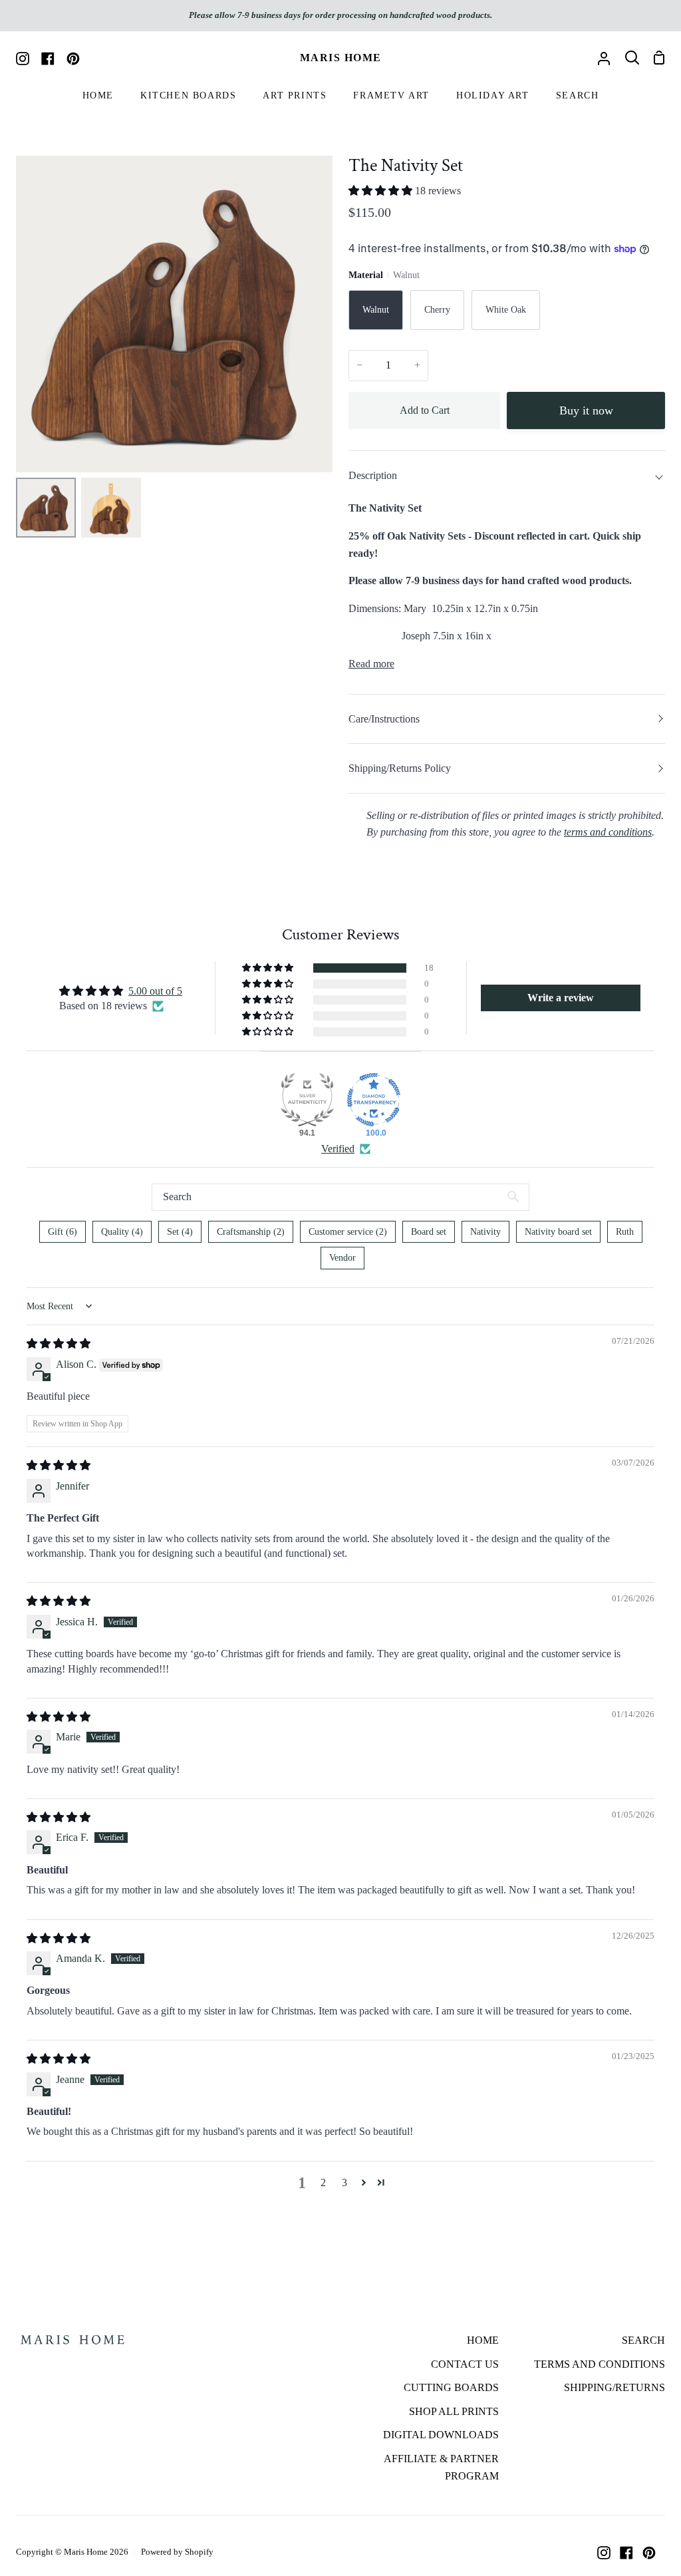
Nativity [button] (485, 1232)
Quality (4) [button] (122, 1232)
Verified (338, 1149)
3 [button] (344, 2182)
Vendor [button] (342, 1258)
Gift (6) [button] (63, 1232)
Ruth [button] (625, 1232)
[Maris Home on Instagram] (604, 2553)
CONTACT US (465, 2364)
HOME (483, 2340)
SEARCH (643, 2340)
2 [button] (323, 2182)
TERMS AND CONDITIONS (600, 2364)
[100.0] (374, 1100)
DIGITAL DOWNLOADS (441, 2435)
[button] (382, 191)
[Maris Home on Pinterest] (649, 2553)
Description (373, 475)
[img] (59, 1344)
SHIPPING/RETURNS (614, 2387)
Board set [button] (429, 1232)
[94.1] (307, 1100)
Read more (371, 664)
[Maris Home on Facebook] (626, 2553)
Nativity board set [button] (558, 1232)
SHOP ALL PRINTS (454, 2411)
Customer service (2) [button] (348, 1232)
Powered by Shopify (177, 2552)
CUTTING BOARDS (451, 2387)
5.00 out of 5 (155, 991)
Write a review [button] (561, 998)
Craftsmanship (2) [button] (251, 1232)
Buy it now (586, 410)
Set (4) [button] (180, 1232)
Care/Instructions (384, 719)
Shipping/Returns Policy (400, 768)
